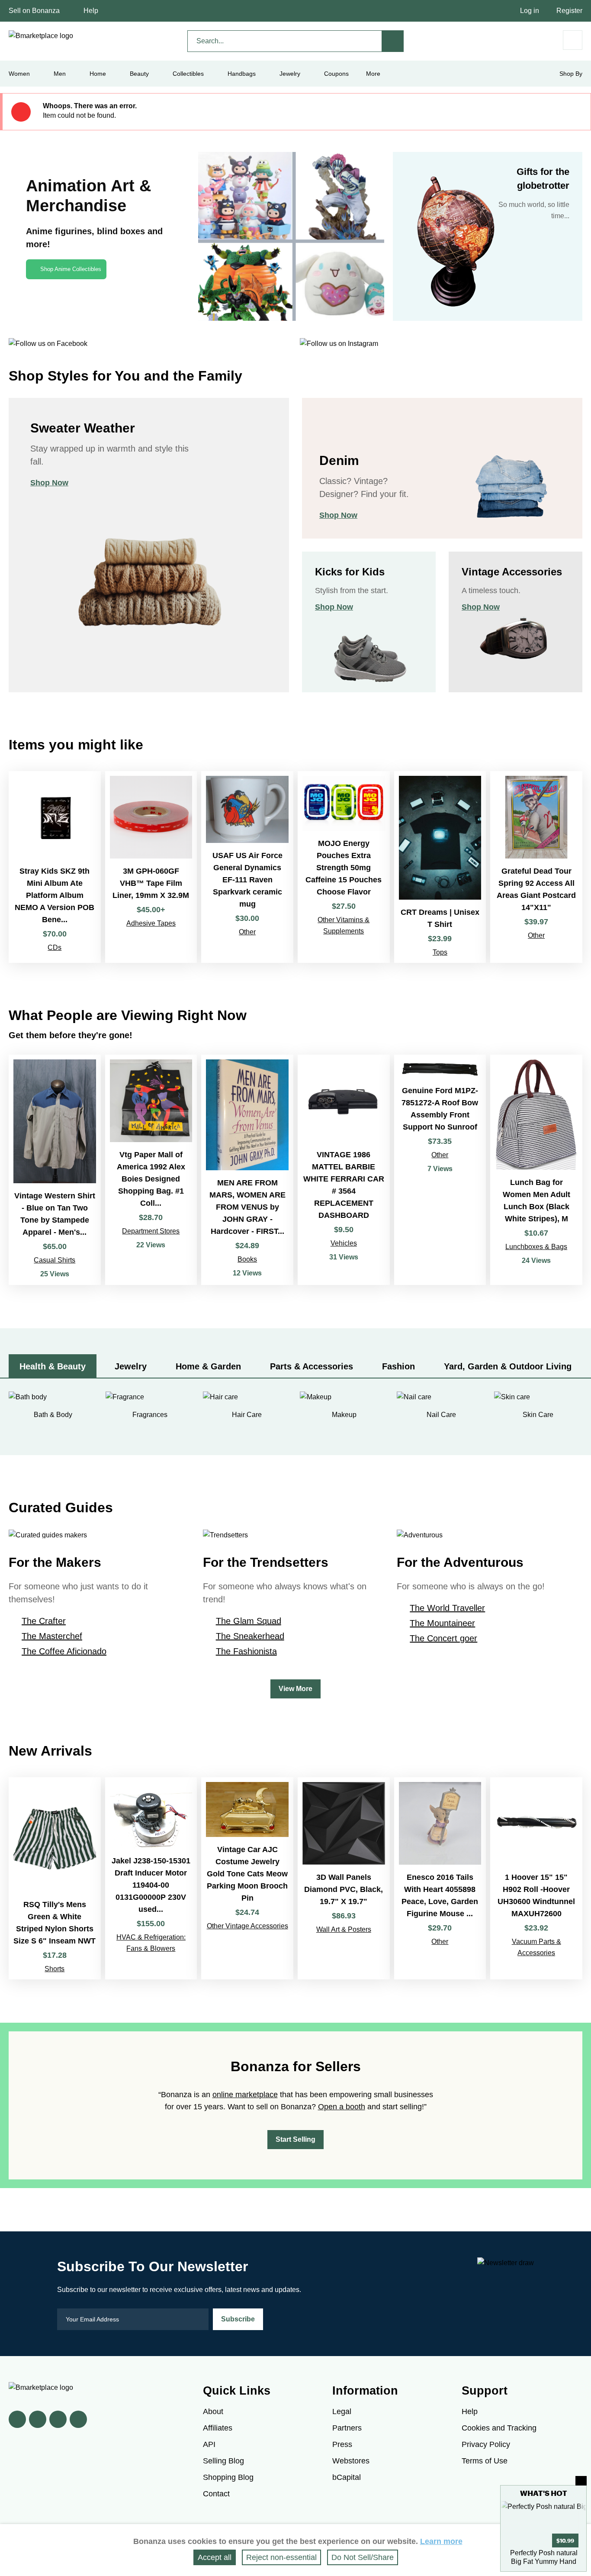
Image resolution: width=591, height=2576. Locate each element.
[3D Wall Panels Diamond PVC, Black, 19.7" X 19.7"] (344, 1878)
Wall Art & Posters (344, 1929)
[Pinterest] (58, 2419)
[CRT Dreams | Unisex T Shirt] (440, 867)
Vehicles (344, 1243)
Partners (347, 2428)
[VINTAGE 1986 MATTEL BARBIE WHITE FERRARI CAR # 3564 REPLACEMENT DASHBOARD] (344, 1170)
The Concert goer (443, 1638)
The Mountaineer (442, 1623)
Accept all (215, 2557)
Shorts (55, 1969)
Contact (216, 2494)
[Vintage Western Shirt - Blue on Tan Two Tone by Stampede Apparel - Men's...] (55, 1170)
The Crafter (44, 1621)
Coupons (336, 74)
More (373, 74)
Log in (530, 11)
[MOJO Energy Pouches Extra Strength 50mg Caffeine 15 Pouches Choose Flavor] (344, 867)
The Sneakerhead (250, 1636)
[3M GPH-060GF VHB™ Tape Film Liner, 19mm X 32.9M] (151, 867)
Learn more (441, 2541)
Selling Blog (223, 2461)
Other (247, 932)
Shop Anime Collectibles (71, 269)
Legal (342, 2411)
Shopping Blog (228, 2477)
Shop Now (49, 483)
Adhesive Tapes (151, 923)
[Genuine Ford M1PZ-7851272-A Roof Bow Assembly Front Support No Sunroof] (440, 1170)
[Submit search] (393, 41)
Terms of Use (485, 2461)
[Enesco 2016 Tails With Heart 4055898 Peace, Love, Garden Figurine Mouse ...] (440, 1878)
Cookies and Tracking (499, 2428)
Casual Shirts (55, 1260)
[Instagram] (78, 2419)
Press (342, 2444)
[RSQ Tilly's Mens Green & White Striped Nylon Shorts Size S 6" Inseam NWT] (55, 1878)
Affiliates (218, 2428)
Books (247, 1259)
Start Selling (295, 2139)
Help (91, 11)
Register (569, 11)
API (209, 2444)
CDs (55, 947)
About (213, 2411)
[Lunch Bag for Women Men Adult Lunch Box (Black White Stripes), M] (536, 1170)
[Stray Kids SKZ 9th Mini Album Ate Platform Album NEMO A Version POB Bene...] (55, 867)
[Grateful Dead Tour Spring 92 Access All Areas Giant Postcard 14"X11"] (536, 867)
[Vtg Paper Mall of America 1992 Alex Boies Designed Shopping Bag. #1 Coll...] (151, 1170)
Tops (440, 952)
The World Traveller (447, 1608)
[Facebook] (17, 2419)
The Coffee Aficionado (64, 1651)
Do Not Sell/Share (363, 2557)
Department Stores (151, 1231)
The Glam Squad (249, 1621)
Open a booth (342, 2107)
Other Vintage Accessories (247, 1926)
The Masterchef (52, 1636)
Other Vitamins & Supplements (344, 925)
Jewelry (290, 74)
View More (295, 1689)
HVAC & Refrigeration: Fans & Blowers (151, 1943)
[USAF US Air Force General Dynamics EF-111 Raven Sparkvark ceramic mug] (247, 867)
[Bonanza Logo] (41, 36)
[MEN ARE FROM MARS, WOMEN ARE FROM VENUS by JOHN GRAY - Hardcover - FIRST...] (247, 1170)
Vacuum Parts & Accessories (536, 1947)
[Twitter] (38, 2419)
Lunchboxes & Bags (536, 1247)
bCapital (347, 2477)
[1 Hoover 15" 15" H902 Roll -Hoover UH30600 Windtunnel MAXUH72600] (536, 1878)
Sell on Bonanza (34, 11)
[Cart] (573, 40)
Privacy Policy (486, 2444)
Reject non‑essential (281, 2557)
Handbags (242, 74)
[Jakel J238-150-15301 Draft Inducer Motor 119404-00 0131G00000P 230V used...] (151, 1878)
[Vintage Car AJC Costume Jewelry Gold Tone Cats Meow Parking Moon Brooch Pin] (247, 1878)
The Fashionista (246, 1651)
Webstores (351, 2461)
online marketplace (245, 2095)
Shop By (571, 74)
